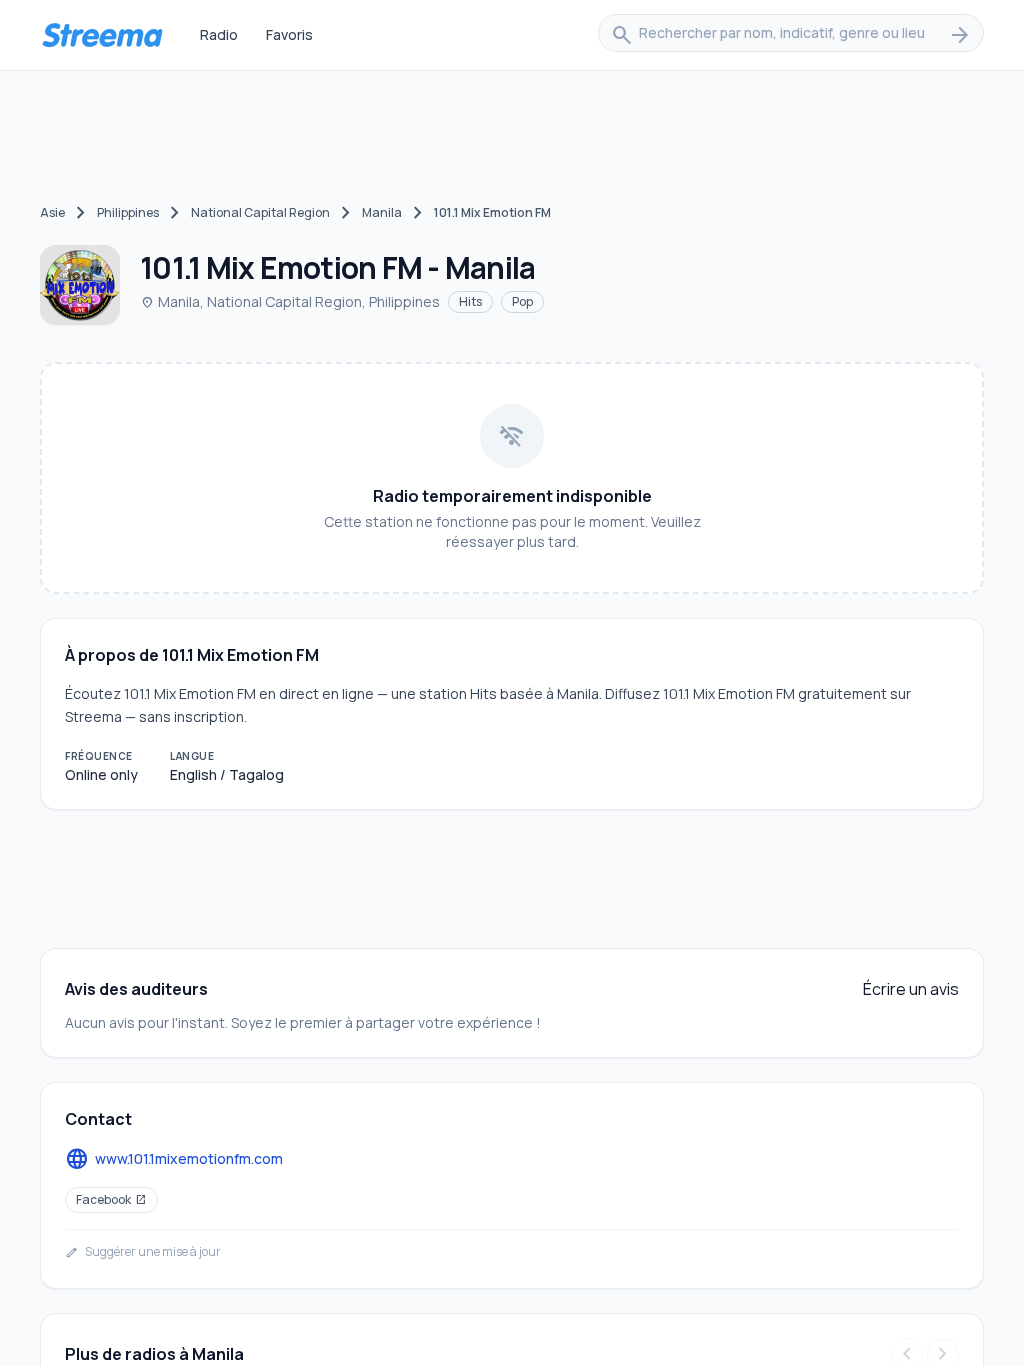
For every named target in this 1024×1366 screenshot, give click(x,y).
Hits (470, 301)
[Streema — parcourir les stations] (102, 35)
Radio (219, 34)
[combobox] (791, 35)
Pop (522, 301)
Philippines (128, 212)
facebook (111, 1199)
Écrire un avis (911, 989)
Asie (52, 212)
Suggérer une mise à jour (143, 1252)
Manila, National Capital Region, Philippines (290, 301)
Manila (382, 212)
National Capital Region (260, 212)
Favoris (289, 34)
